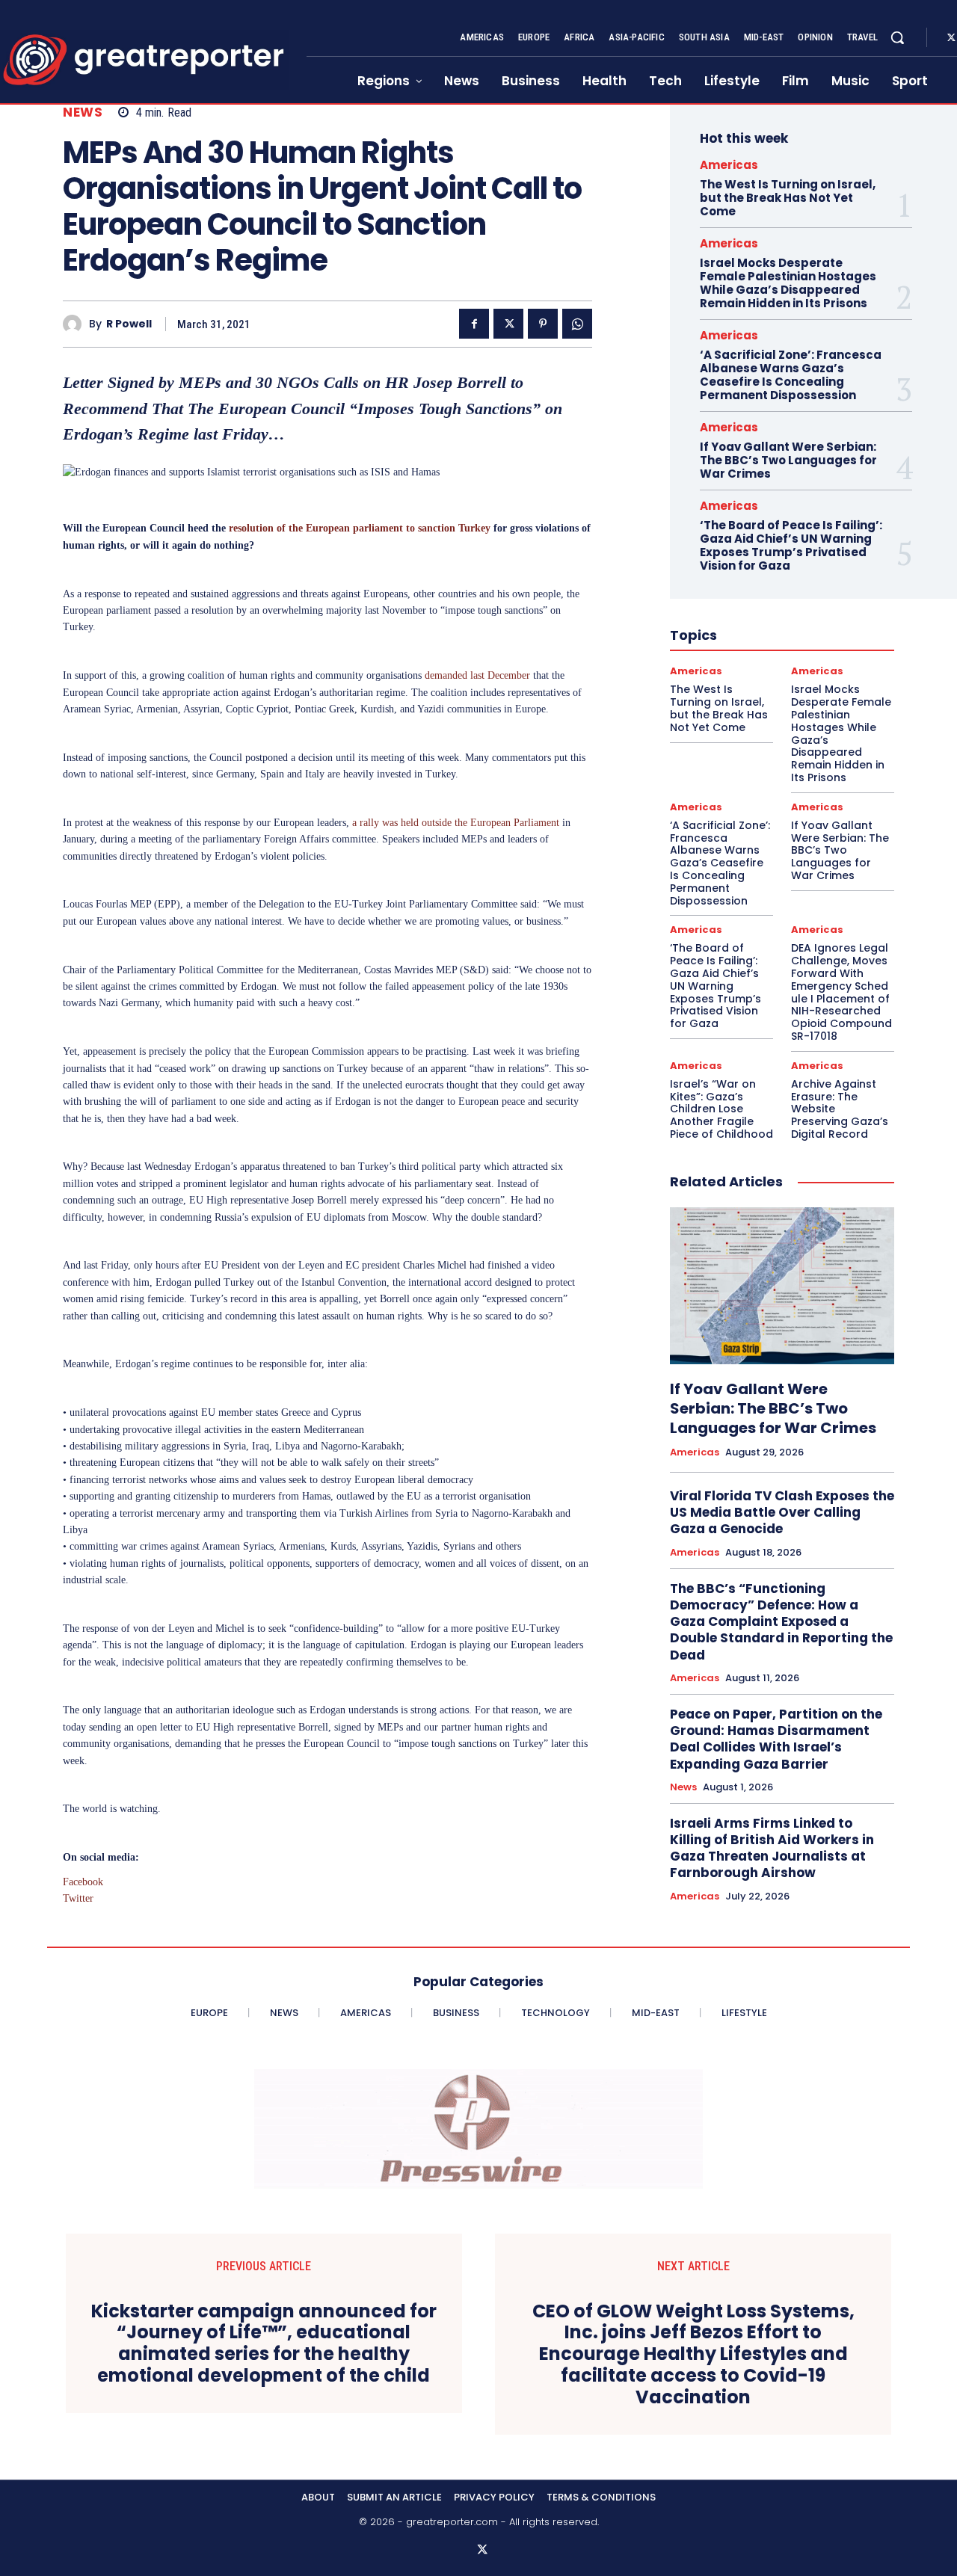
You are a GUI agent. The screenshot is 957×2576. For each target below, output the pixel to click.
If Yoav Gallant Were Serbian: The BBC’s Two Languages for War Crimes (788, 460)
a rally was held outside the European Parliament (456, 823)
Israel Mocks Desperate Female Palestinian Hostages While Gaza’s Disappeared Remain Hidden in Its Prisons (788, 283)
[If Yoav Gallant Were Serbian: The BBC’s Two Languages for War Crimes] (782, 1286)
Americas (729, 165)
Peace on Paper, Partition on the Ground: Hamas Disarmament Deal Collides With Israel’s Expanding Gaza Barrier (776, 1739)
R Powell (129, 324)
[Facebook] (474, 324)
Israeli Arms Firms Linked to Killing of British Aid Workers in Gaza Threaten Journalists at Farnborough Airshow (772, 1848)
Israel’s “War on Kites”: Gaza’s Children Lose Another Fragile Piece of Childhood (721, 1109)
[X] (508, 324)
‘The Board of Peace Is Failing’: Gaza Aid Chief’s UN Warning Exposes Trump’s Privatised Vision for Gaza (791, 545)
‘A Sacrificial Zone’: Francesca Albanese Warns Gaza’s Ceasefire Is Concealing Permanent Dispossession (791, 375)
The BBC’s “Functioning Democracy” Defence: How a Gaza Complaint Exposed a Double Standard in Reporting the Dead (781, 1621)
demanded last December (477, 675)
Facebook (83, 1882)
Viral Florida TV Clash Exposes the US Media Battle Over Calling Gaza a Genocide (782, 1512)
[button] (897, 37)
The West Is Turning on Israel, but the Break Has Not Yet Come (788, 198)
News (83, 113)
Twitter (78, 1898)
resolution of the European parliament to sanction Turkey (360, 528)
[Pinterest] (543, 324)
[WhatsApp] (577, 324)
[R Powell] (76, 324)
